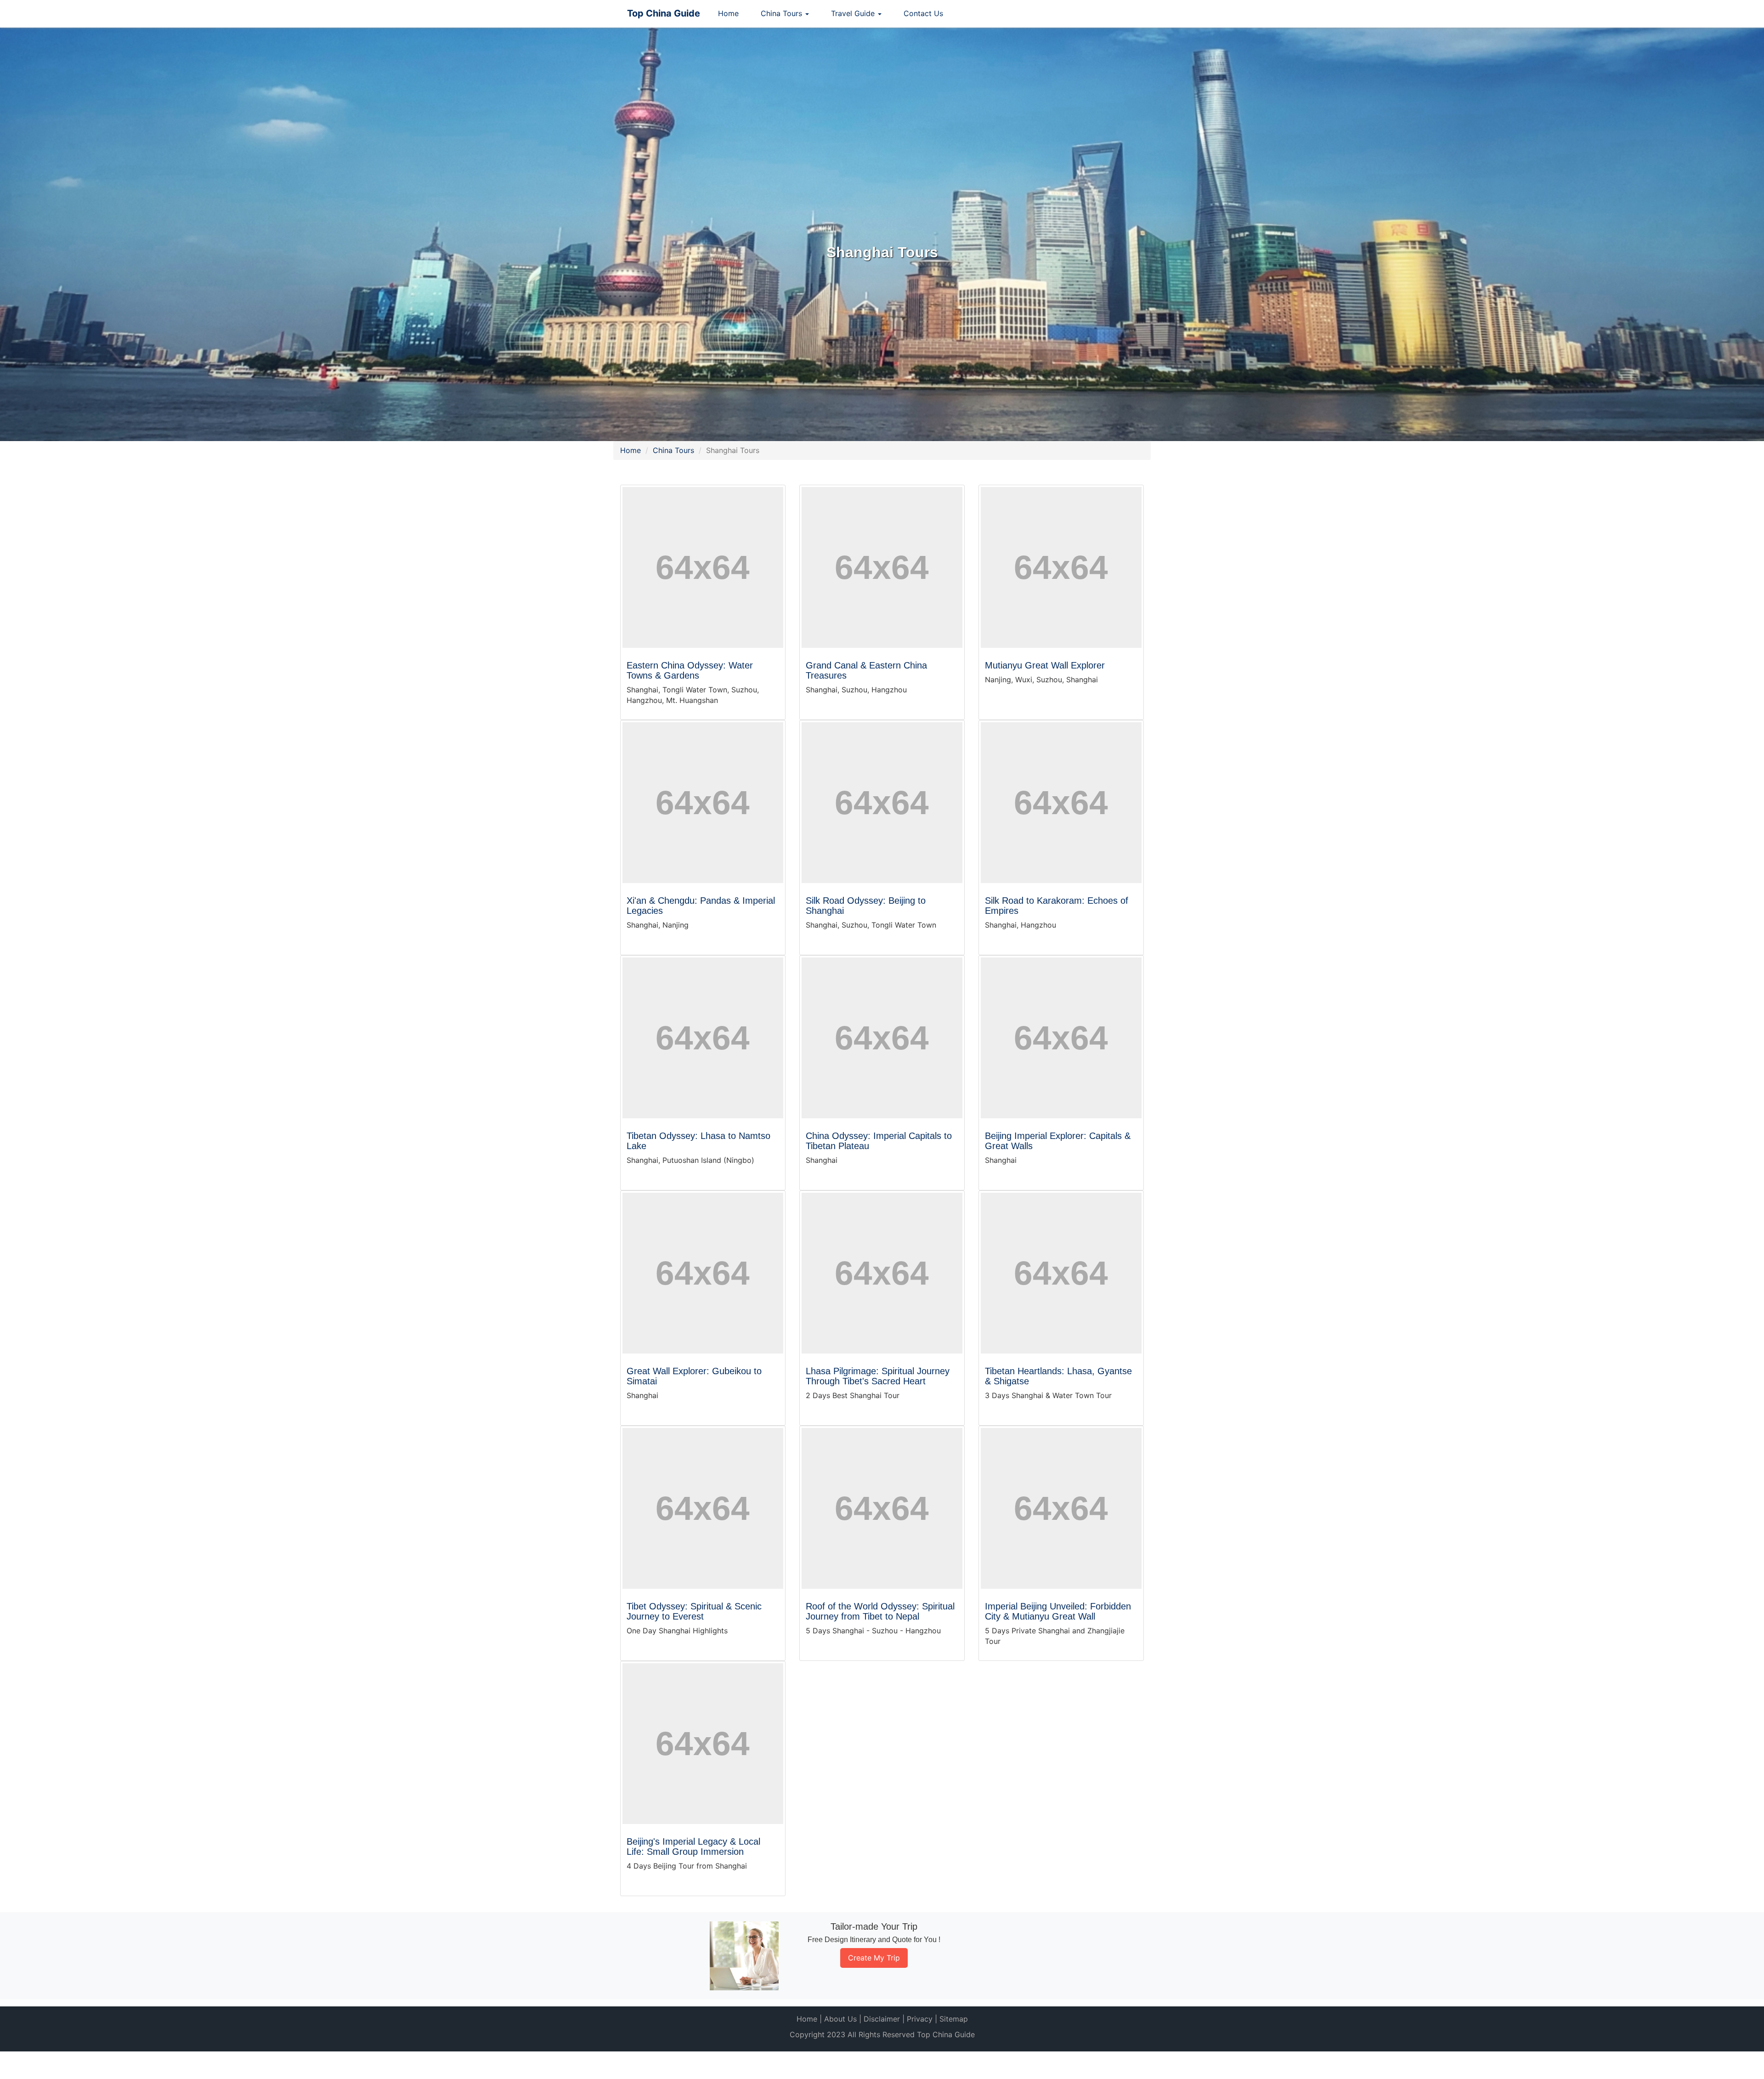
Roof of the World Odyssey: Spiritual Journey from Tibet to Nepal (880, 1611)
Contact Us (923, 13)
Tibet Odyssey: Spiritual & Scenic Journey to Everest (694, 1611)
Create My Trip (874, 1958)
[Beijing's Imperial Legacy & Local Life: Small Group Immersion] (703, 1744)
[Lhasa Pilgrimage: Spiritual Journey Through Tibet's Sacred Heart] (882, 1273)
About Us (840, 2019)
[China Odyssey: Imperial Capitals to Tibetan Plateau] (882, 1038)
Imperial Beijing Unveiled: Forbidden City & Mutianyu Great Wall (1058, 1611)
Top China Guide (664, 13)
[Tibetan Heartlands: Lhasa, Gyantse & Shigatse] (1061, 1273)
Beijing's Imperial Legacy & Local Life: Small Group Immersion (693, 1847)
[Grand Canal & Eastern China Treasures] (882, 567)
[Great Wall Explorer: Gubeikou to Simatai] (703, 1273)
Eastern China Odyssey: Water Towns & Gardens (690, 670)
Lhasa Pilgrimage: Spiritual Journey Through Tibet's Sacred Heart (878, 1376)
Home (728, 13)
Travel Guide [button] (854, 13)
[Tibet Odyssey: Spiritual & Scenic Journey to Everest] (703, 1508)
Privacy (920, 2019)
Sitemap (954, 2019)
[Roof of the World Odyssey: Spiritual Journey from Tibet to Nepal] (882, 1508)
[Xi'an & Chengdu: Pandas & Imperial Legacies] (703, 803)
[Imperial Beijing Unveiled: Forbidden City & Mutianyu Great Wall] (1061, 1508)
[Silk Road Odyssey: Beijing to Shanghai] (882, 803)
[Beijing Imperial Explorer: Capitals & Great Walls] (1061, 1038)
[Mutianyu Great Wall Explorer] (1061, 567)
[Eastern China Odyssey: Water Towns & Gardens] (703, 567)
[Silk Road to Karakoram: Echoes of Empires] (1061, 803)
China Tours (673, 450)
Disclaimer (882, 2019)
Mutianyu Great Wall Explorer (1045, 665)
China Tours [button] (783, 13)
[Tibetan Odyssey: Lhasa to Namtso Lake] (703, 1038)
